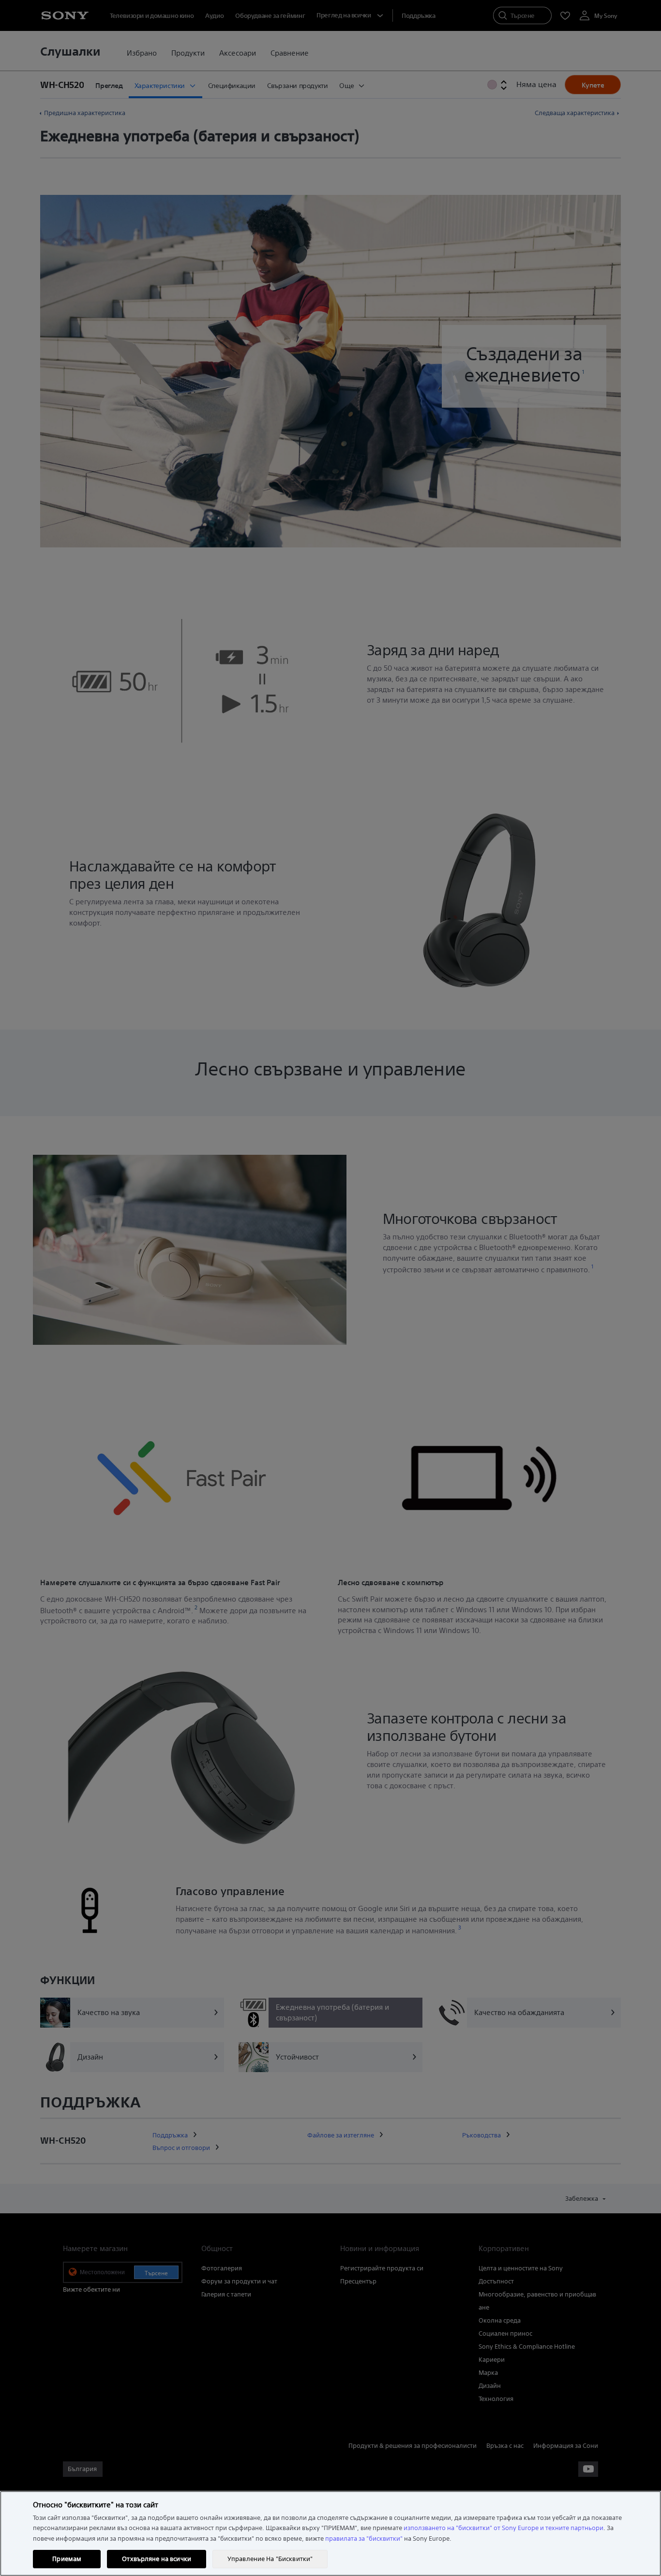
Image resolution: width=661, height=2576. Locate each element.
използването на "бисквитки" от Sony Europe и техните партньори (503, 2528)
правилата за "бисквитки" (364, 2539)
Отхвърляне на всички (157, 2559)
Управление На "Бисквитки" (270, 2559)
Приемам (67, 2559)
